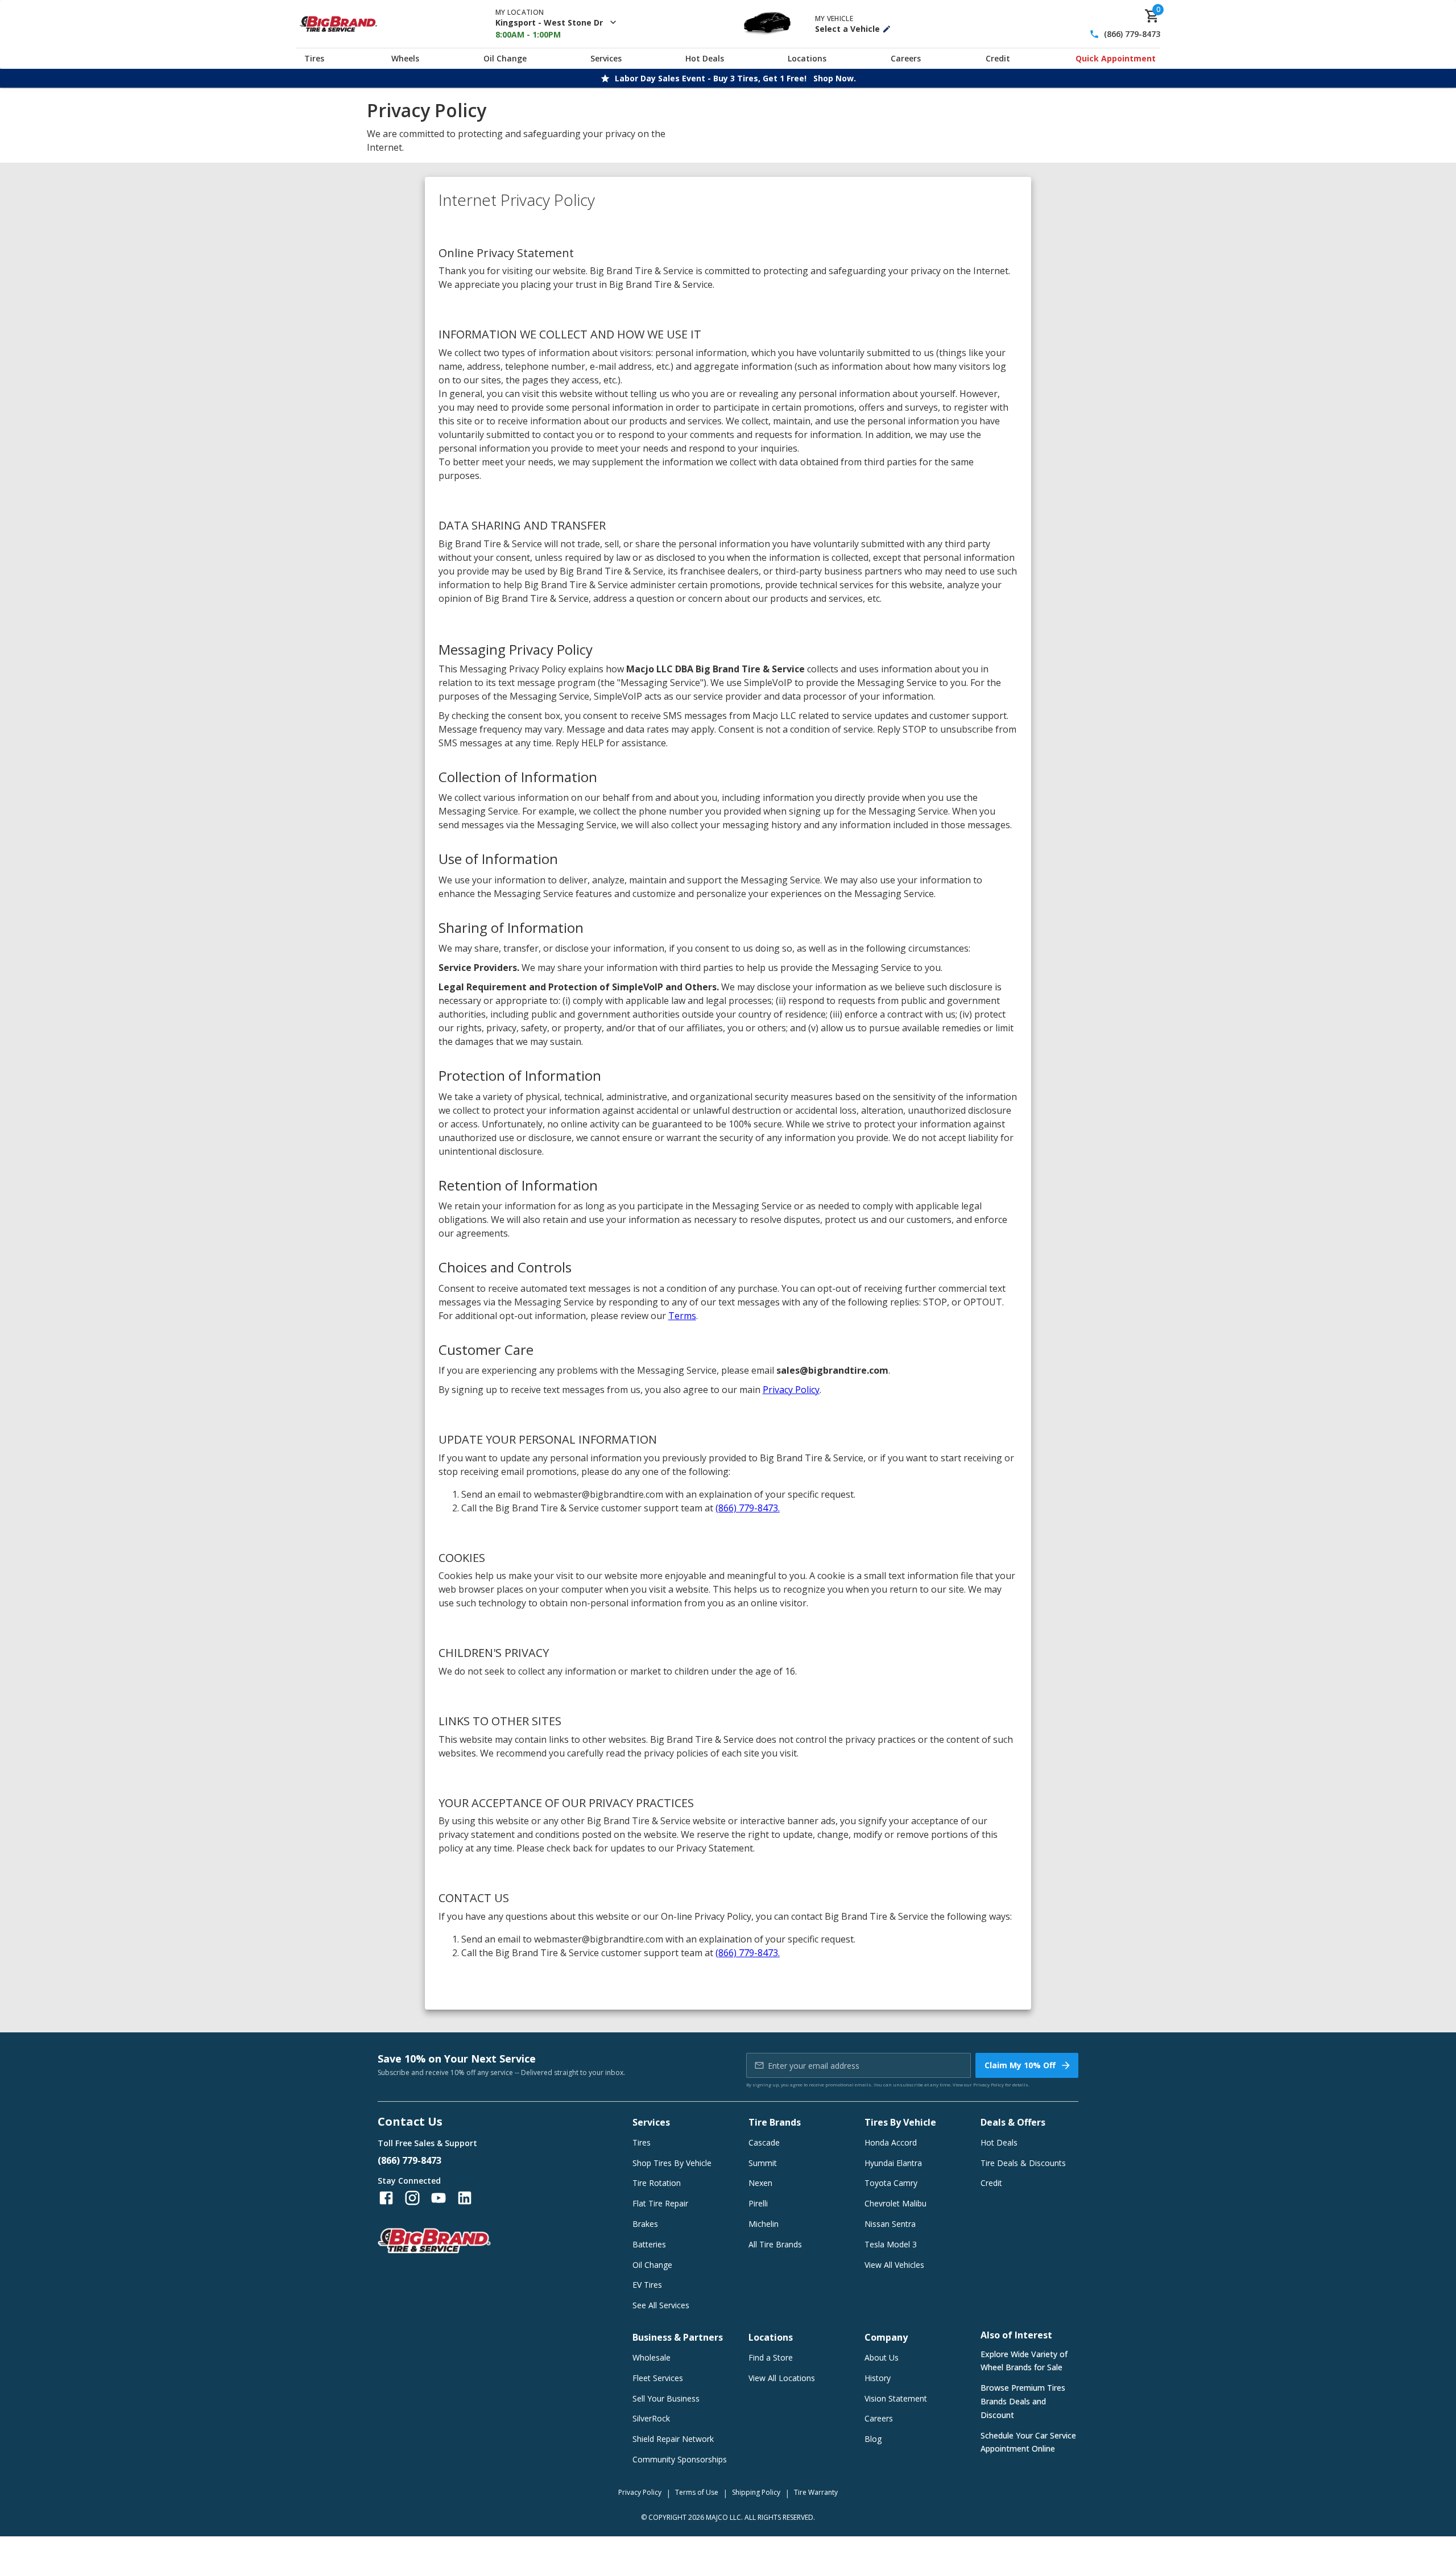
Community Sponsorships (680, 2459)
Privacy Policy (791, 1390)
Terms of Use (697, 2492)
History (878, 2378)
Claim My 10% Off (1020, 2065)
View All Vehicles (894, 2265)
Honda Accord (891, 2142)
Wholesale (652, 2357)
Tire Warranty (816, 2492)
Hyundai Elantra (893, 2163)
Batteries (649, 2244)
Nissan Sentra (890, 2224)
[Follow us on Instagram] (412, 2198)
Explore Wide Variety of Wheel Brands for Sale (1024, 2361)
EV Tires (647, 2285)
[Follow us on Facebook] (386, 2198)
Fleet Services (658, 2378)
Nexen (760, 2183)
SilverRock (651, 2418)
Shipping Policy (756, 2492)
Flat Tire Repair (660, 2203)
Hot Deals (705, 58)
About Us (882, 2357)
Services (606, 58)
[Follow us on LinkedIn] (465, 2198)
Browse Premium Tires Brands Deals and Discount (1023, 2401)
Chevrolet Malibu (895, 2203)
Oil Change (505, 58)
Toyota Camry (891, 2183)
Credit (998, 58)
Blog (873, 2439)
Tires (314, 58)
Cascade (764, 2142)
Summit (763, 2163)
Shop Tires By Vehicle (672, 2163)
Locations (807, 58)
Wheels (405, 58)
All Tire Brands (775, 2244)
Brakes (645, 2224)
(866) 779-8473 (1132, 34)
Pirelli (758, 2203)
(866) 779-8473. (748, 1508)
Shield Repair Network (673, 2439)
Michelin (764, 2224)
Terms (682, 1316)
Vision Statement (896, 2398)
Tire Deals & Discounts (1023, 2163)
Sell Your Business (666, 2398)
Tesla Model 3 (891, 2244)
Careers (906, 58)
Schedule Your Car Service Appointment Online (1028, 2442)
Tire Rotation (657, 2183)
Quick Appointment (1116, 58)
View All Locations (782, 2378)
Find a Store (771, 2357)
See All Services (661, 2305)
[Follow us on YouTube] (439, 2198)
